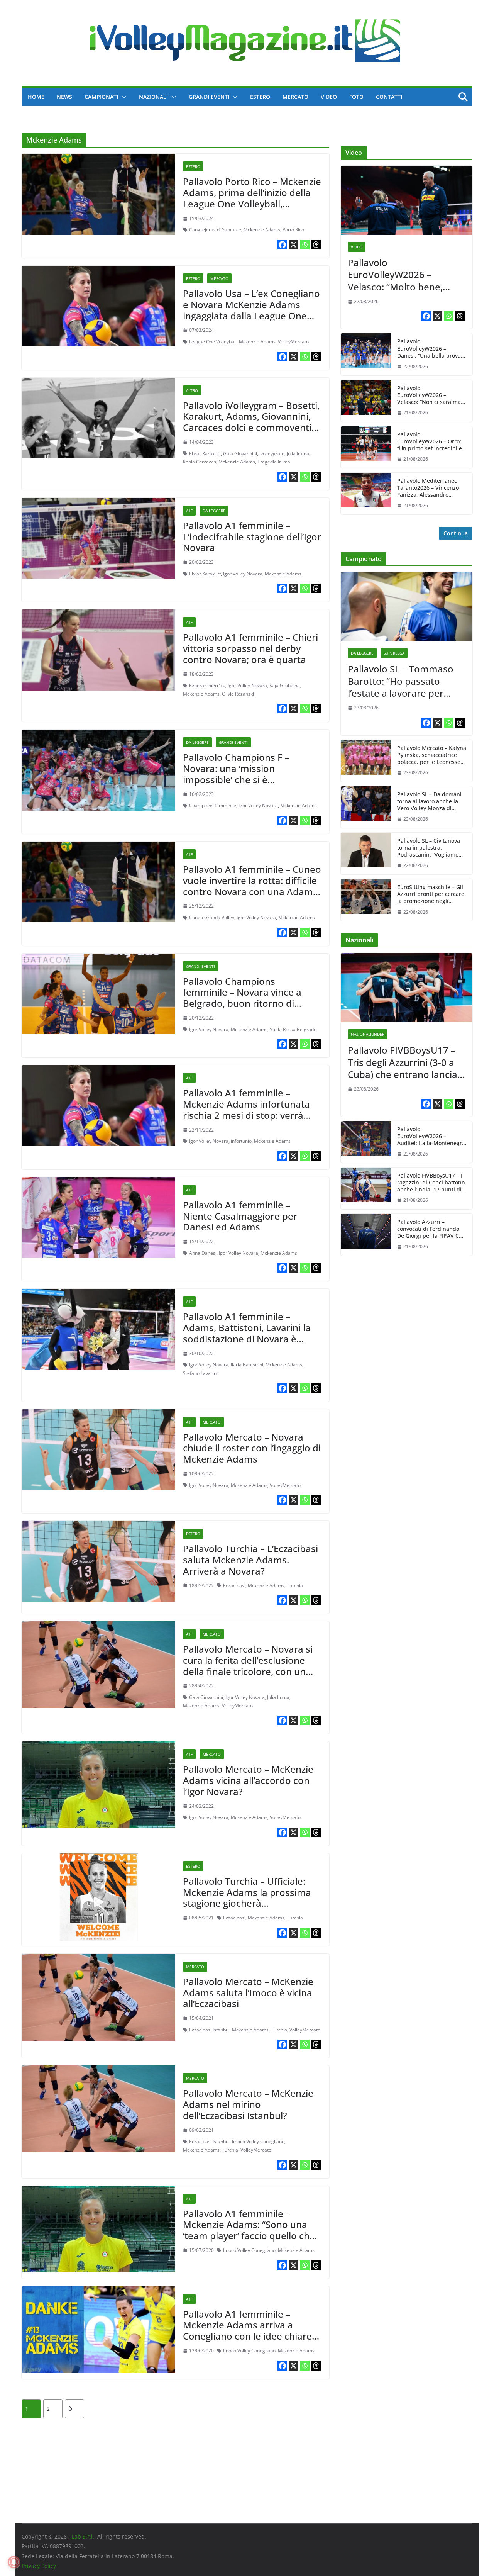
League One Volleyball (213, 342)
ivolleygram (272, 454)
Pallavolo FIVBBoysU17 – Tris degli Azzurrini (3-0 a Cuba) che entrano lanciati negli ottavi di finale (405, 1062)
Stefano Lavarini (200, 1373)
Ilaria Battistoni (247, 1365)
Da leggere (214, 511)
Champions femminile (213, 805)
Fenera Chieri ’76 (207, 685)
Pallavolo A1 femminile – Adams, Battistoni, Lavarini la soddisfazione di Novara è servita (247, 1333)
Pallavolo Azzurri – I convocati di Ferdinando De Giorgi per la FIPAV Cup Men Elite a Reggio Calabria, (431, 1229)
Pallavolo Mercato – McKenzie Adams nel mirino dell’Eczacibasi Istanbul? (248, 2104)
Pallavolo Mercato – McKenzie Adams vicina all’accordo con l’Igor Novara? (248, 1780)
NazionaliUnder (368, 1034)
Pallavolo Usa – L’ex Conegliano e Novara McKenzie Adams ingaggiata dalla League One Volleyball (251, 310)
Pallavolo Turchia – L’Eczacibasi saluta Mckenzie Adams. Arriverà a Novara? (250, 1560)
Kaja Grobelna (285, 685)
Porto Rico (293, 230)
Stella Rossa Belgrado (293, 1029)
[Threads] (316, 245)
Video (329, 97)
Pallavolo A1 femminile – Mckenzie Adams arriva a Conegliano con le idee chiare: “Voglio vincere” (249, 2331)
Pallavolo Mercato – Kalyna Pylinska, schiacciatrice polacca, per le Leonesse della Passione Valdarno (432, 755)
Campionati (101, 97)
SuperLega (394, 653)
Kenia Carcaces (200, 462)
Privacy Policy (39, 2566)
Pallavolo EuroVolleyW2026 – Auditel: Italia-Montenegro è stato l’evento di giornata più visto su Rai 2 (431, 1136)
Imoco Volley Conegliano (258, 2141)
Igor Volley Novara (243, 574)
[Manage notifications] (14, 2562)
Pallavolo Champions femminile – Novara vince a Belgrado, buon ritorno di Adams (242, 998)
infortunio (241, 1141)
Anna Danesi (203, 1253)
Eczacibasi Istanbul (209, 2030)
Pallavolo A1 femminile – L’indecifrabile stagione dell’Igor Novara (252, 537)
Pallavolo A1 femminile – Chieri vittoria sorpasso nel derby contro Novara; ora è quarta (250, 648)
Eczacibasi (234, 1586)
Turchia (295, 1586)
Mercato (295, 97)
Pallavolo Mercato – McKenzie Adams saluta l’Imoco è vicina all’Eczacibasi (248, 1993)
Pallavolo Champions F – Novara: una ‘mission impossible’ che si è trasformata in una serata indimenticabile (240, 779)
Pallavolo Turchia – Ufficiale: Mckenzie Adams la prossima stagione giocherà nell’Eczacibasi (247, 1898)
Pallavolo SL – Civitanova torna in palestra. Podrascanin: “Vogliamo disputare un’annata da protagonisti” (429, 848)
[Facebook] (282, 245)
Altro (192, 390)
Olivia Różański (238, 694)
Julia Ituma (298, 454)
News (64, 97)
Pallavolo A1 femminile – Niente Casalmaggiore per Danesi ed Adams (240, 1216)
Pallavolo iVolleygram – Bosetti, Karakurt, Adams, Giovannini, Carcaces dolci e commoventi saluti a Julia (251, 422)
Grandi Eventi (209, 97)
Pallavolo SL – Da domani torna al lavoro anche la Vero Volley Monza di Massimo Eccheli (429, 802)
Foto (356, 97)
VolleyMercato (293, 342)
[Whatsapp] (305, 245)
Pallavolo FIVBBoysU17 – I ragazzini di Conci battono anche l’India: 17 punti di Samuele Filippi (431, 1183)
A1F (189, 511)
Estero (260, 97)
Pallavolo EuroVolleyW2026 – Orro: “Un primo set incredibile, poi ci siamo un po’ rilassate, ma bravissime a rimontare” (431, 442)
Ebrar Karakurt (205, 454)
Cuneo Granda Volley (212, 917)
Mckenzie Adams (262, 230)
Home (36, 97)
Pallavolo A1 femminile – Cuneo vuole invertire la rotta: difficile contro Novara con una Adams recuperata (252, 886)
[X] (294, 245)
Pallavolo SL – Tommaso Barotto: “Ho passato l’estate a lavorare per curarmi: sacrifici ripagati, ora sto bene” (403, 681)
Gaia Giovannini (240, 454)
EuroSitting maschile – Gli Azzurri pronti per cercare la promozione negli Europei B (431, 894)
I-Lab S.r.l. (81, 2536)
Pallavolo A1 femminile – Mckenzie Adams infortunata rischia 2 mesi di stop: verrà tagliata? (246, 1109)
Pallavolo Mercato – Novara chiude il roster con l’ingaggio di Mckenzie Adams (252, 1448)
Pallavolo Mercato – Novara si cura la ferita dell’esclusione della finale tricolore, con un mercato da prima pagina (248, 1666)
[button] (122, 97)
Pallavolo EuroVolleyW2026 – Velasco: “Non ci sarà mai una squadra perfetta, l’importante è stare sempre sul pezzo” (430, 395)
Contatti (389, 97)
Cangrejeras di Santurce (215, 230)
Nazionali (153, 97)
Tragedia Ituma (274, 462)
